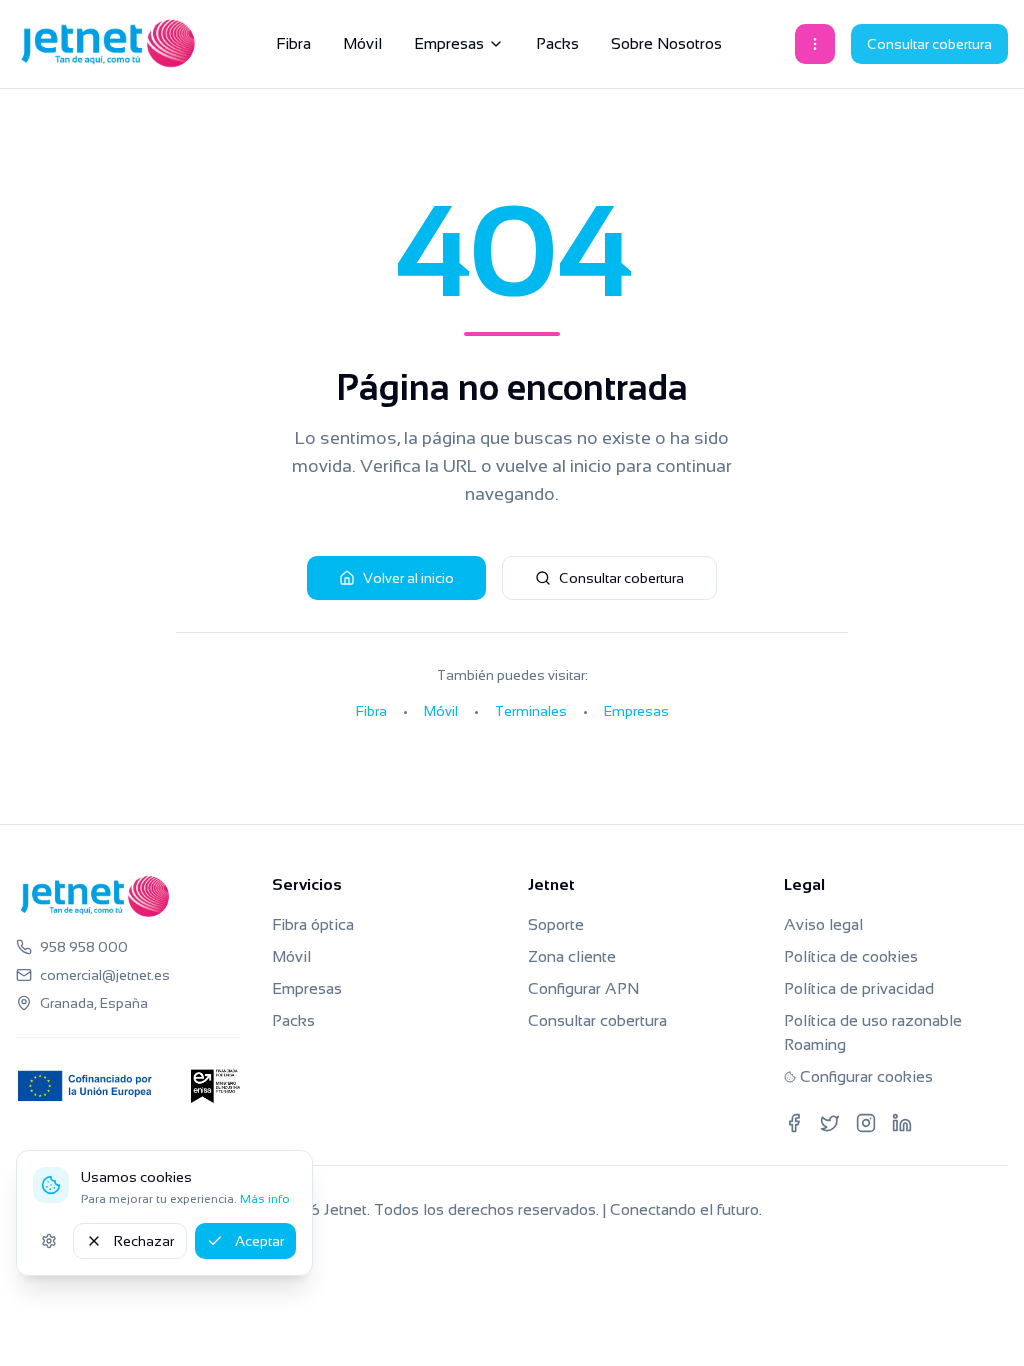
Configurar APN (583, 988)
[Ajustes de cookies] (49, 1241)
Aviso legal (823, 924)
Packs (557, 43)
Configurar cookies (866, 1076)
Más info (265, 1199)
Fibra (293, 43)
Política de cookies (851, 956)
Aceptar (259, 1241)
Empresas (449, 43)
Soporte (556, 924)
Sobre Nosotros (666, 43)
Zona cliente (572, 956)
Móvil (362, 43)
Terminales (531, 711)
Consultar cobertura (929, 44)
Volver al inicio (408, 578)
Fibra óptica (313, 924)
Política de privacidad (859, 988)
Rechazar (144, 1241)
